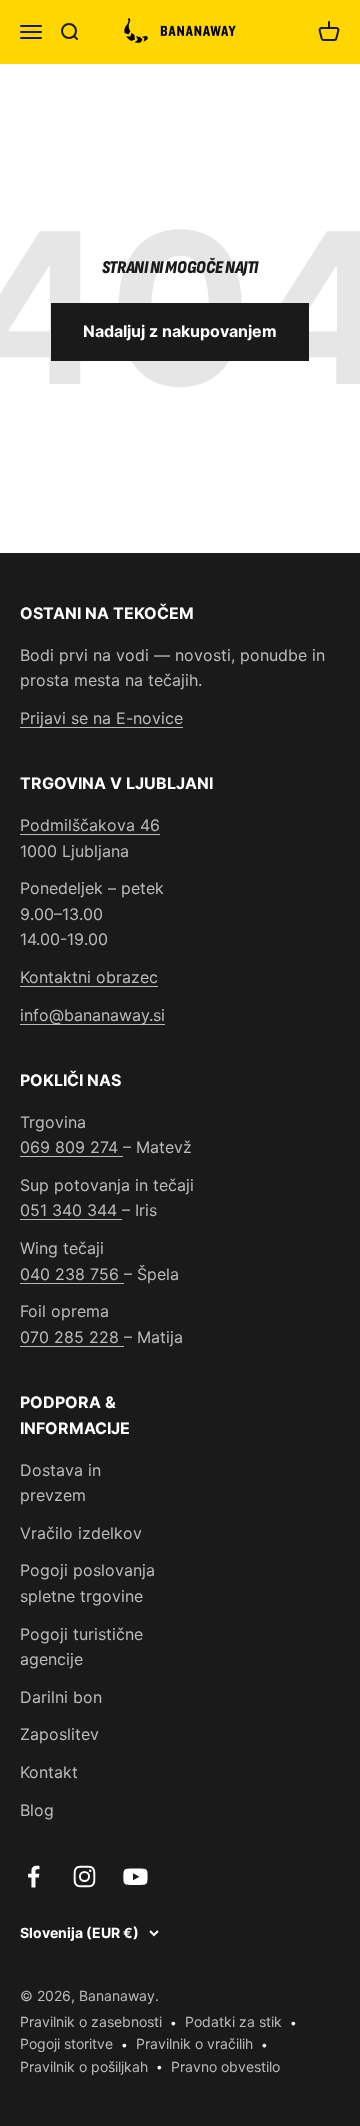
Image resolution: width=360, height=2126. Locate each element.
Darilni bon (61, 1697)
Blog (37, 1810)
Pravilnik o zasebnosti (91, 2021)
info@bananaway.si (92, 1015)
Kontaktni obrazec (89, 977)
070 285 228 (72, 1337)
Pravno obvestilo (225, 2066)
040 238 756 (72, 1274)
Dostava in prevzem (60, 1483)
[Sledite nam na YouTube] (135, 1876)
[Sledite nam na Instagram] (84, 1876)
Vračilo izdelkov (81, 1533)
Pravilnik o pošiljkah (84, 2066)
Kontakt (49, 1772)
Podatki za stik (233, 2021)
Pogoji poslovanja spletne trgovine (87, 1583)
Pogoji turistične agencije (81, 1647)
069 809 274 (71, 1147)
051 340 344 (71, 1210)
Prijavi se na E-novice (101, 718)
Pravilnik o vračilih (194, 2043)
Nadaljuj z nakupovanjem (180, 331)
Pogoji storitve (66, 2043)
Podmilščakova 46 (90, 825)
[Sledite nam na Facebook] (33, 1876)
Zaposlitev (59, 1734)
